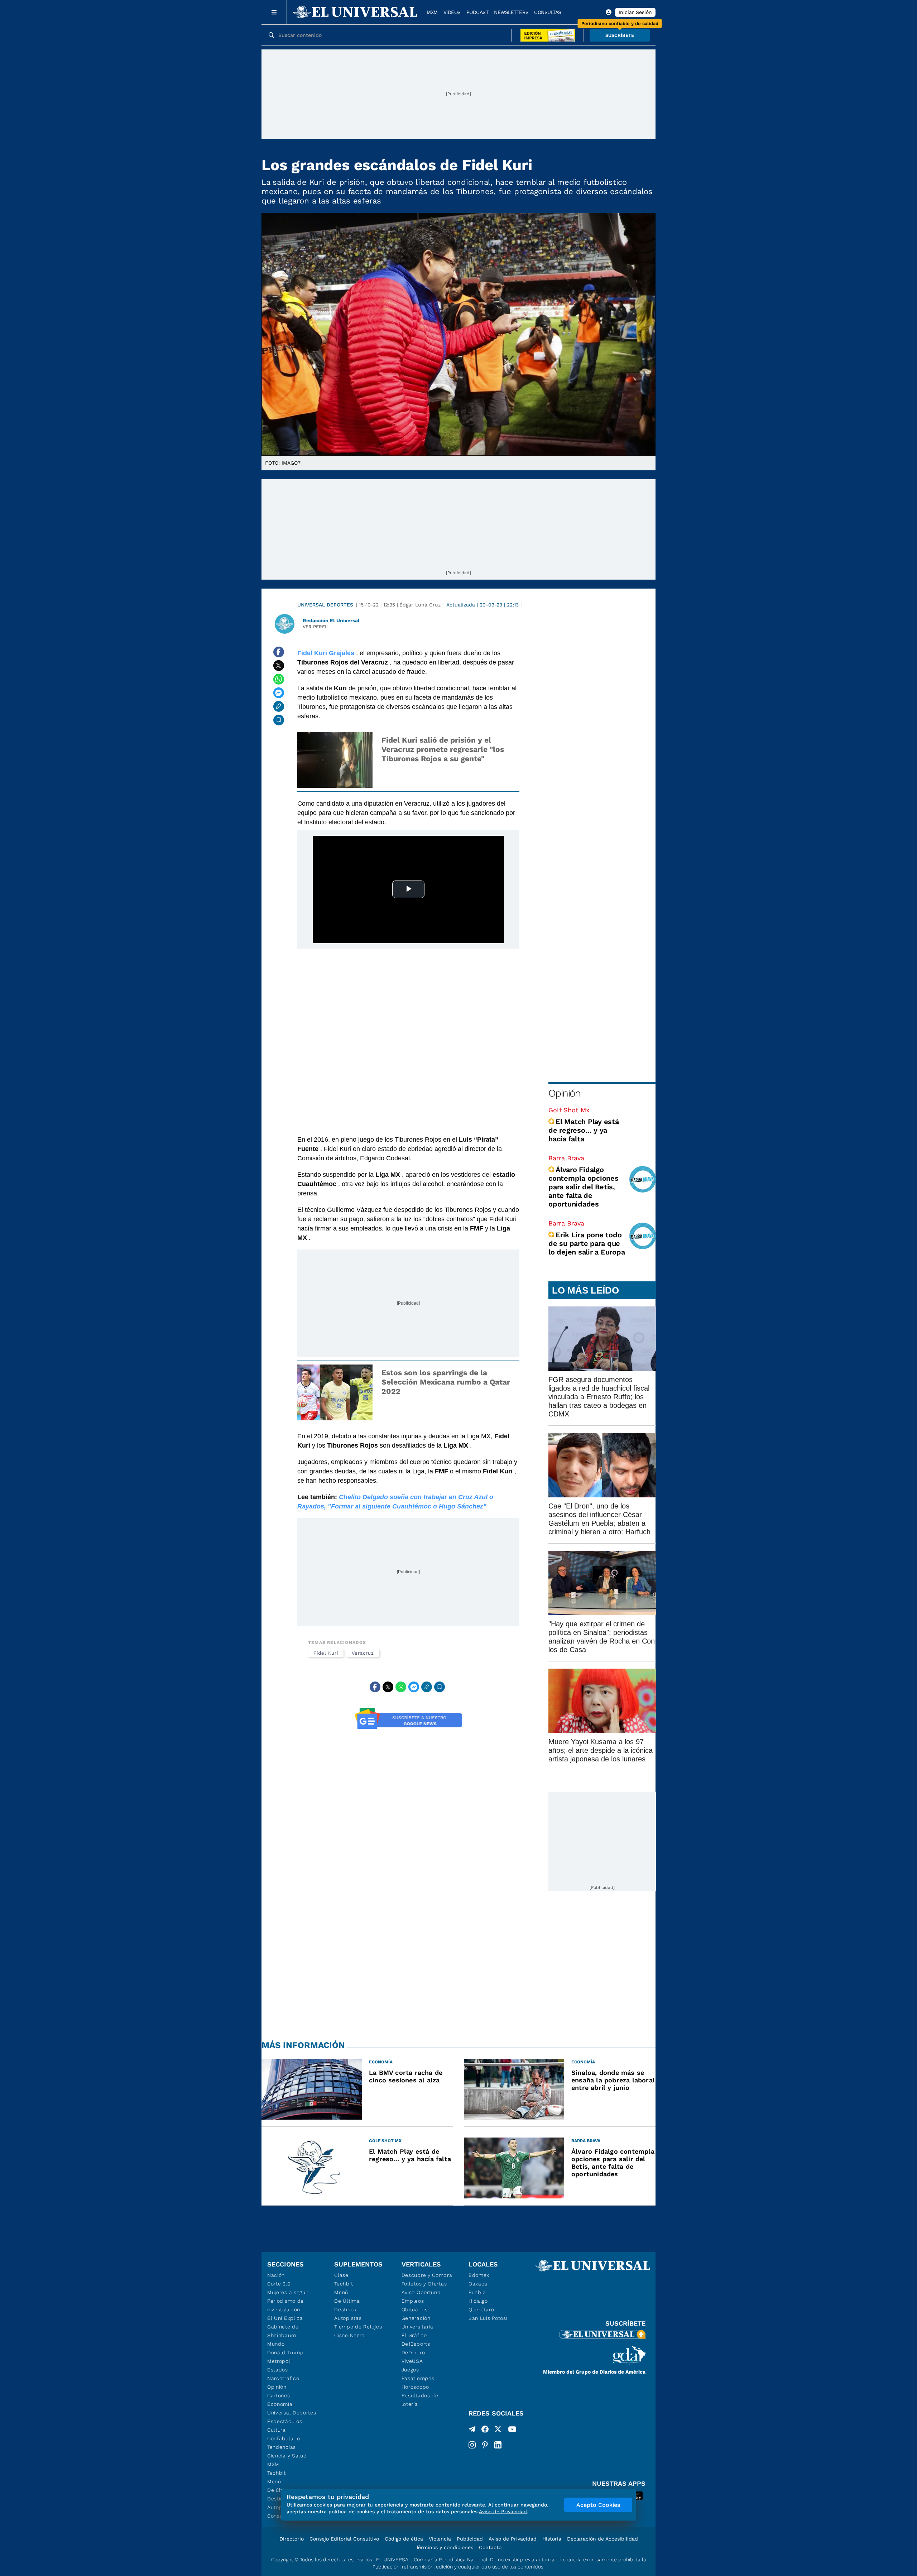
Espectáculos (285, 2421)
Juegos (410, 2370)
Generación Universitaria (417, 2322)
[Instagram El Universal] (472, 2445)
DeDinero (413, 2352)
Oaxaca (478, 2284)
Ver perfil (316, 627)
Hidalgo (478, 2301)
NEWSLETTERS (511, 12)
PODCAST (477, 12)
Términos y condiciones (445, 2547)
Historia (552, 2539)
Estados (278, 2370)
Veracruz (363, 1653)
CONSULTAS (548, 12)
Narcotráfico (283, 2378)
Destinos (345, 2309)
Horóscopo (415, 2387)
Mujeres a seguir (288, 2292)
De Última (347, 2301)
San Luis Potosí (488, 2318)
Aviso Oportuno (421, 2292)
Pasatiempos (418, 2378)
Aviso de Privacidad (513, 2539)
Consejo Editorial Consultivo (344, 2539)
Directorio (292, 2539)
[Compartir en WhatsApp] (279, 679)
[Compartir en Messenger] (279, 693)
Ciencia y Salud (287, 2456)
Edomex (479, 2275)
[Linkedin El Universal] (498, 2445)
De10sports (416, 2344)
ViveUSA (412, 2361)
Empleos (413, 2301)
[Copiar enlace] (279, 706)
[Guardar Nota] (279, 720)
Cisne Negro (349, 2335)
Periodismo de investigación (285, 2305)
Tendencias (282, 2447)
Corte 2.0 (279, 2284)
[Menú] (274, 12)
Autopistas (348, 2318)
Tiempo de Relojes (358, 2327)
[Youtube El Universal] (512, 2431)
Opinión (564, 1093)
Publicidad (470, 2539)
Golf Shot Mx (569, 1110)
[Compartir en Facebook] (279, 652)
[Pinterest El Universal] (485, 2445)
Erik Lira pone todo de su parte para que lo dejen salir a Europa (587, 1243)
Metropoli (279, 2361)
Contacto (490, 2547)
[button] (620, 35)
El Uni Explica (285, 2318)
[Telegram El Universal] (472, 2431)
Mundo (276, 2344)
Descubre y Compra (427, 2275)
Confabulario (284, 2438)
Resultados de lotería (420, 2400)
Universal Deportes (325, 605)
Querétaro (481, 2309)
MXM (432, 12)
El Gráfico (414, 2335)
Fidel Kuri (326, 1653)
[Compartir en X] (279, 666)
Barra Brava (566, 1158)
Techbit (277, 2473)
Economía (280, 2404)
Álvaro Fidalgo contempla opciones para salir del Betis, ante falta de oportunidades (584, 1187)
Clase (341, 2275)
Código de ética (404, 2539)
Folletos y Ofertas (424, 2284)
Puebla (477, 2292)
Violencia (440, 2539)
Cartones (279, 2395)
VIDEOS (452, 12)
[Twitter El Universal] (498, 2431)
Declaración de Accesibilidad (602, 2539)
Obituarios (415, 2309)
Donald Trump (285, 2352)
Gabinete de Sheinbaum (283, 2331)
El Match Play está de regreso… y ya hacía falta (584, 1130)
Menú (274, 2481)
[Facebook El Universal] (485, 2431)
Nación (276, 2275)
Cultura (277, 2430)
